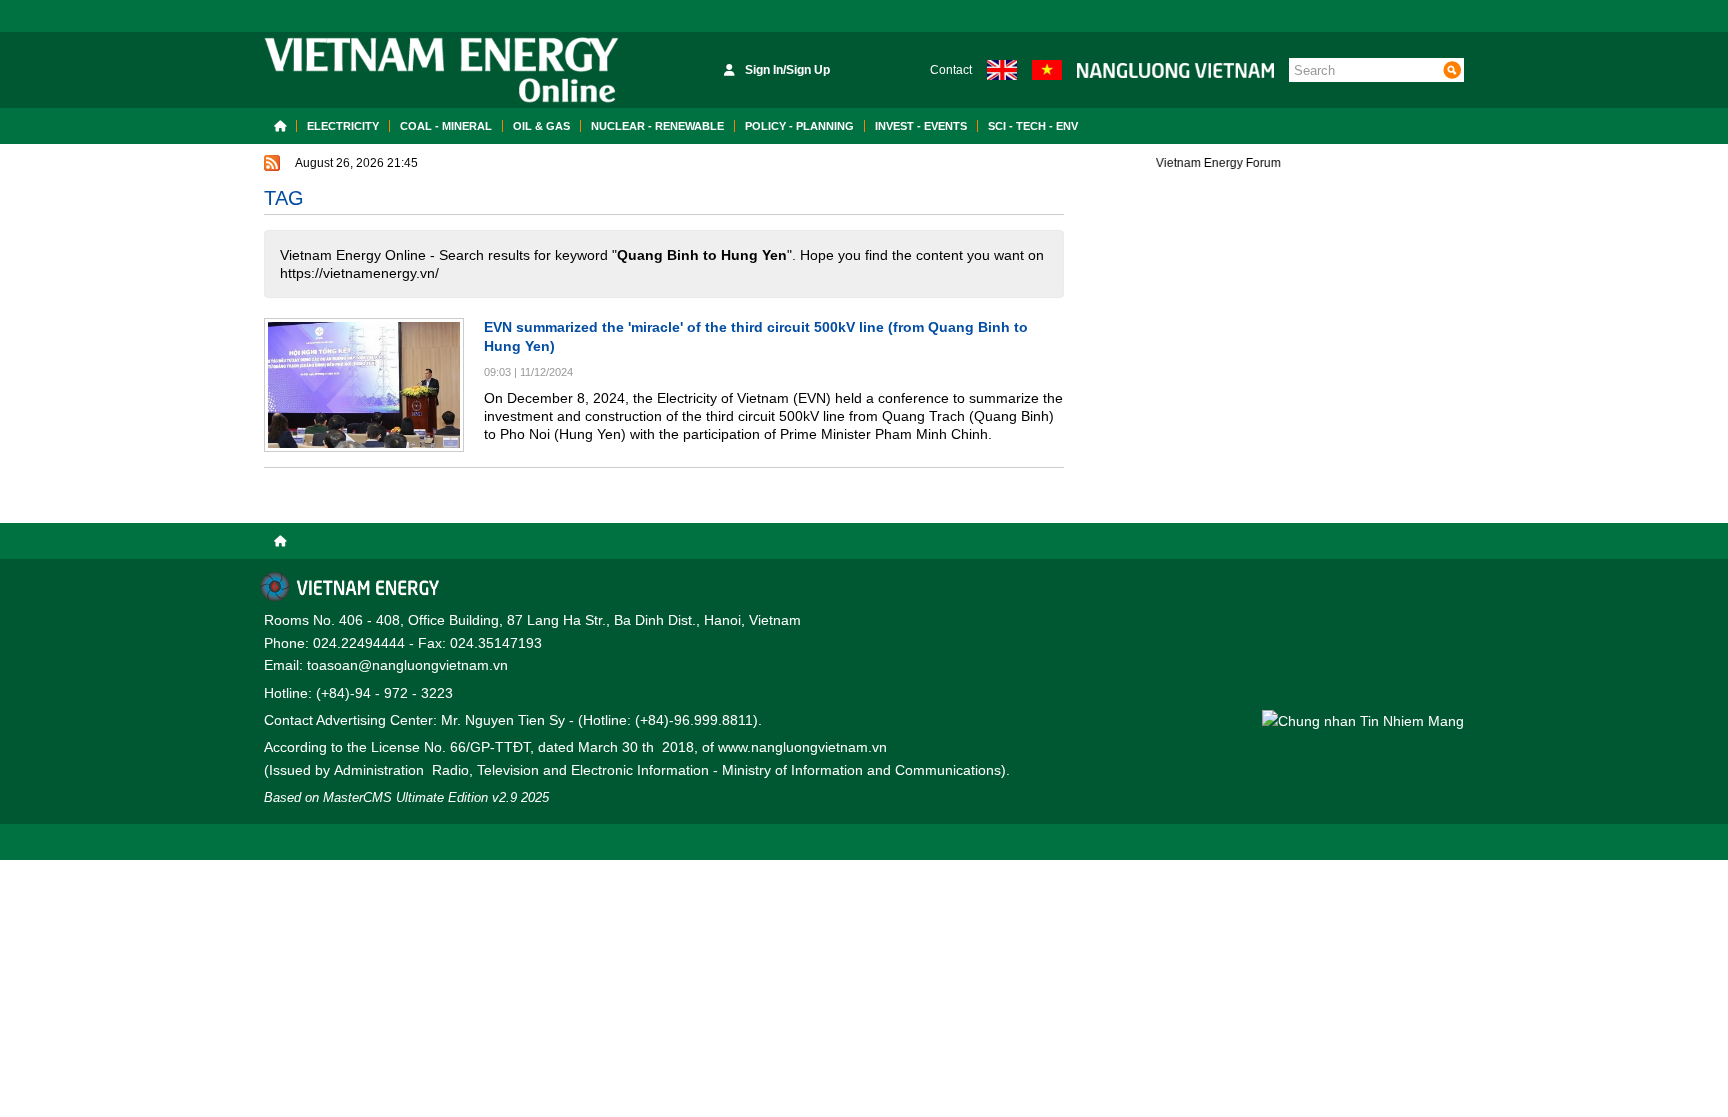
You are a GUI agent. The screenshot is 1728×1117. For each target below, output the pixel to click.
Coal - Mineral (446, 126)
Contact (951, 70)
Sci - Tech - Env (1033, 126)
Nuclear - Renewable (657, 126)
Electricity (343, 126)
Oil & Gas (541, 126)
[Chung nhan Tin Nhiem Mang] (1363, 720)
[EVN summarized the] (364, 385)
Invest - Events (921, 126)
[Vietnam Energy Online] (441, 70)
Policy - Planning (799, 126)
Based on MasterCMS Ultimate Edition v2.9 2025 (406, 797)
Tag (284, 198)
